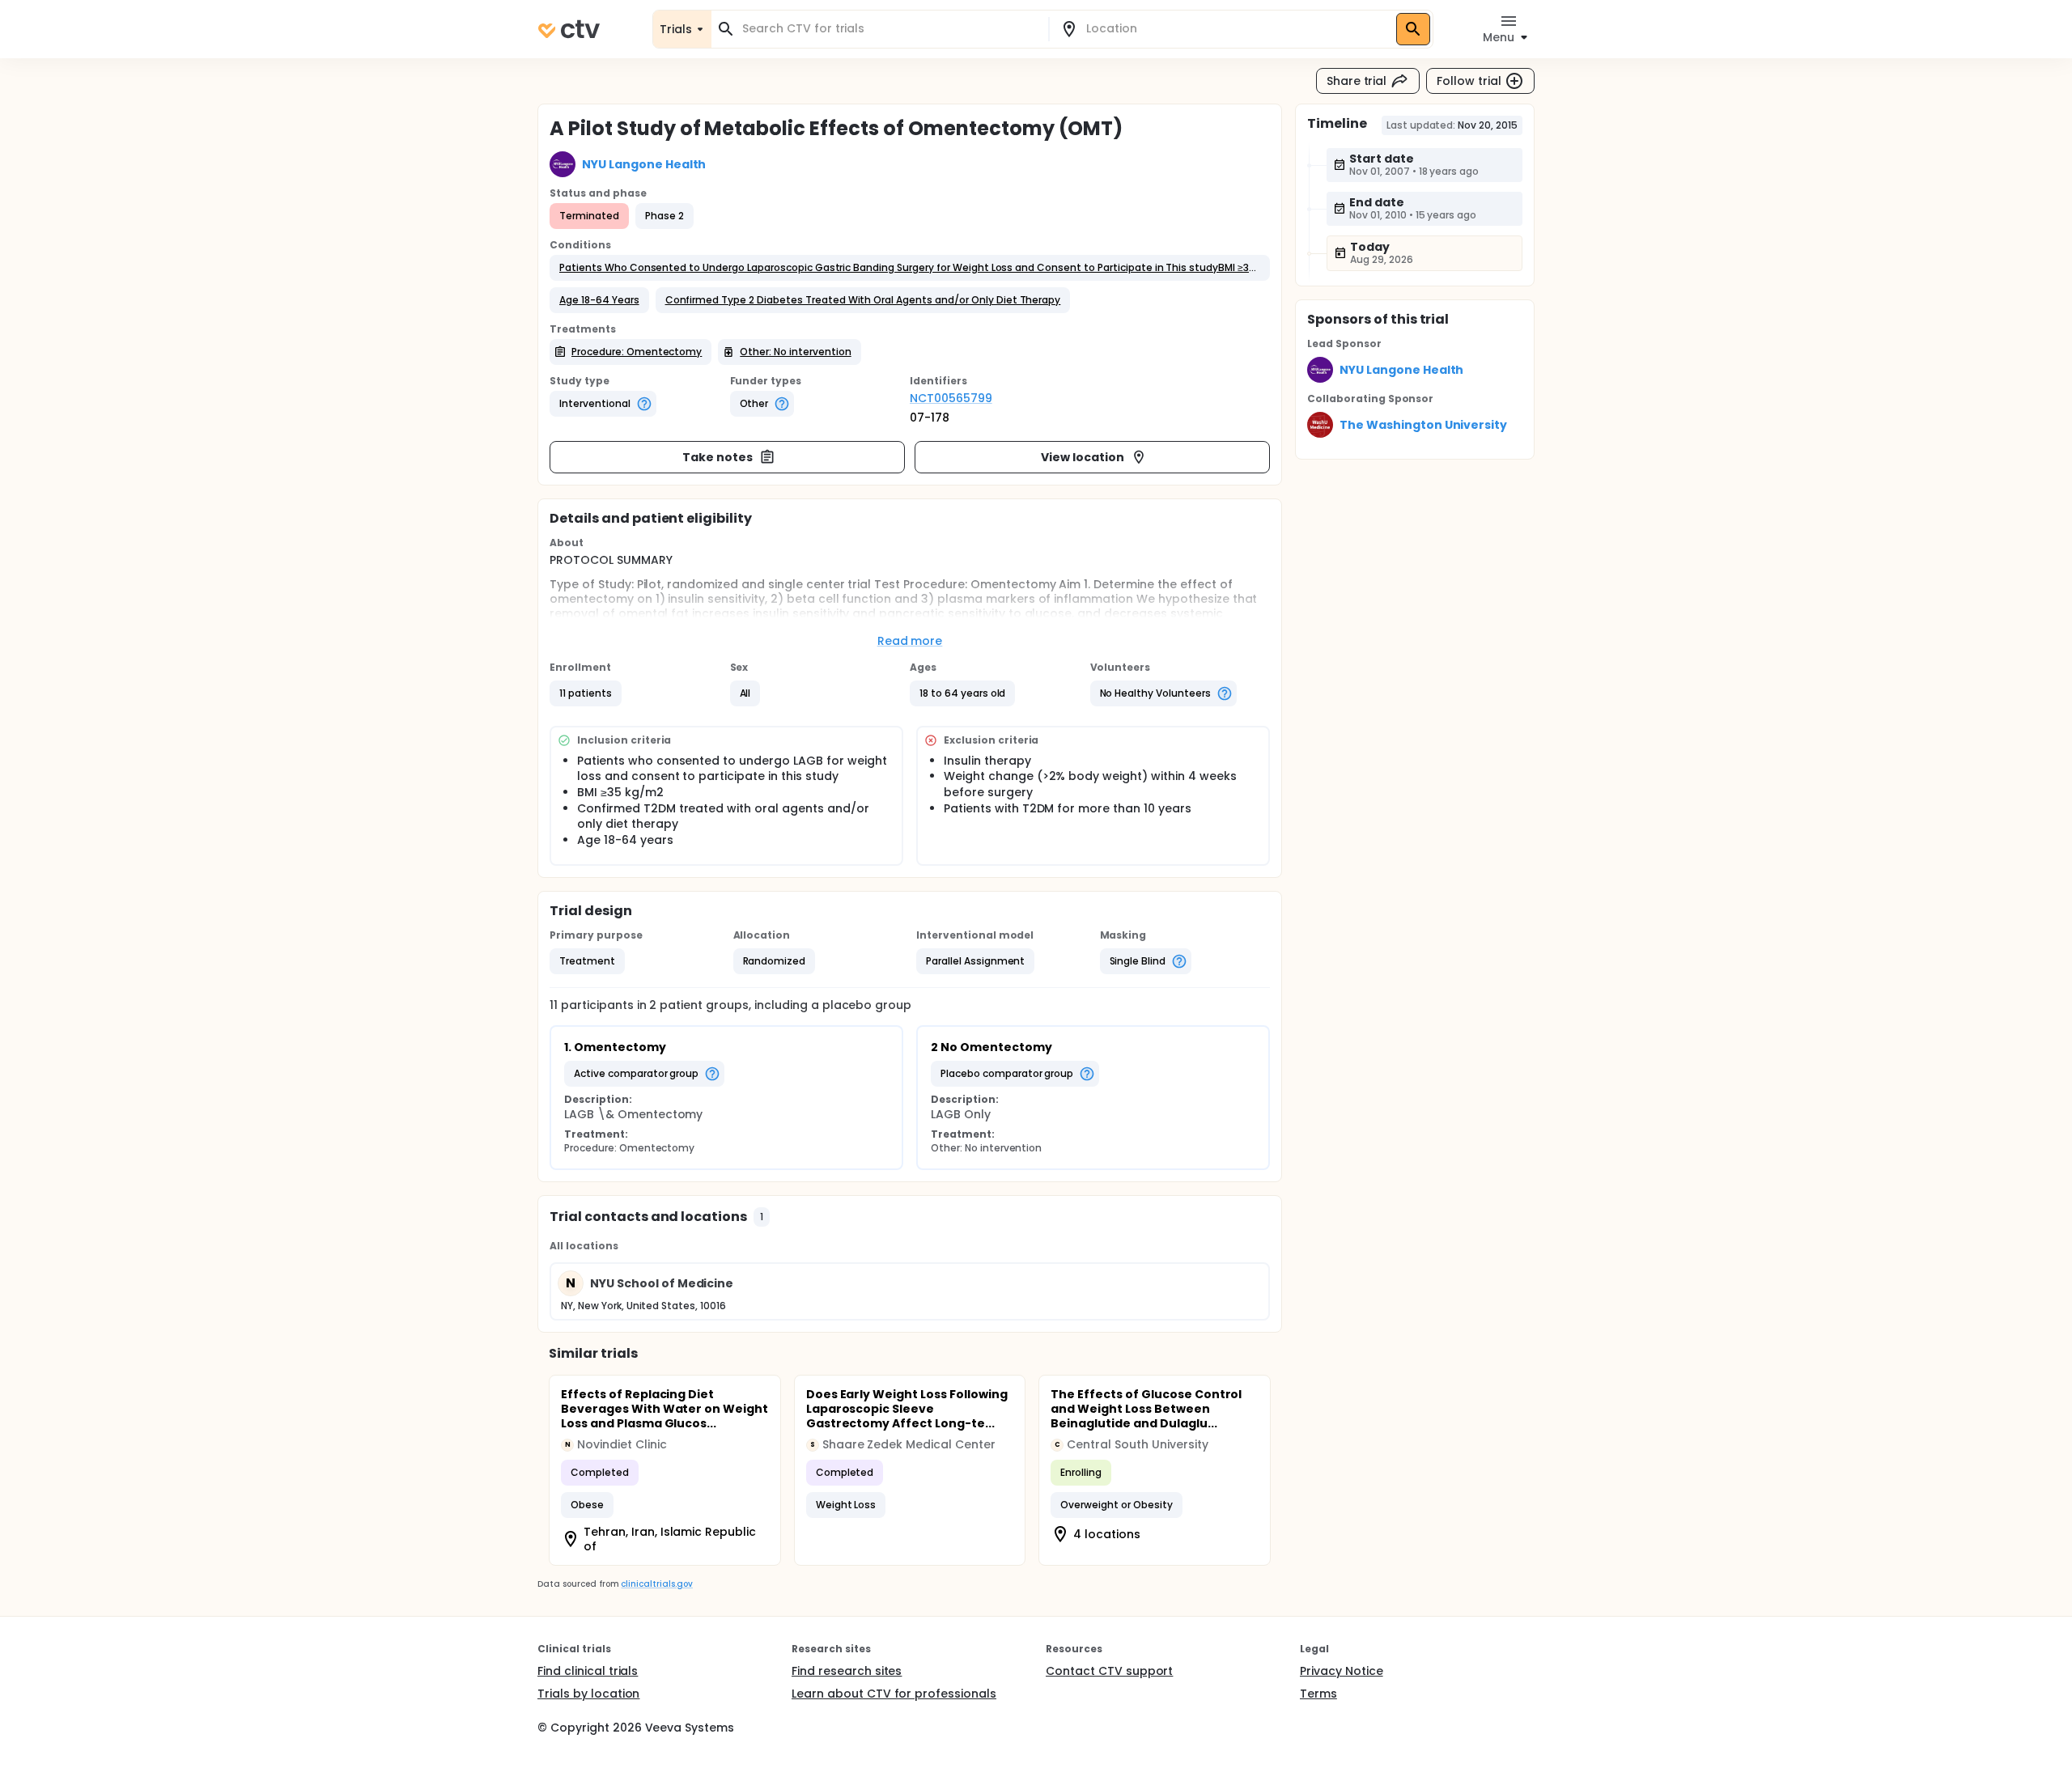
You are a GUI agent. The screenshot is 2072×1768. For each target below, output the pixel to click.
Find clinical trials (588, 1671)
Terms (1318, 1694)
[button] (910, 268)
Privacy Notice (1342, 1671)
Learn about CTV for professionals (894, 1694)
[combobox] (890, 29)
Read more (910, 641)
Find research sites (847, 1671)
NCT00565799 (951, 398)
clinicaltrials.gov (656, 1584)
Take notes (718, 457)
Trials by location (588, 1694)
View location (1083, 457)
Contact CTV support (1109, 1671)
